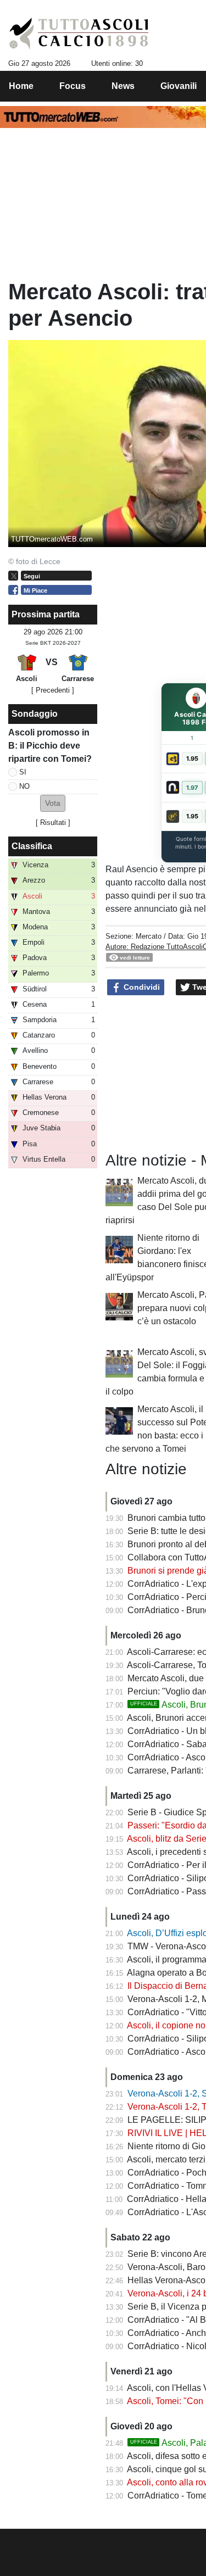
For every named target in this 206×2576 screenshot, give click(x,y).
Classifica (32, 846)
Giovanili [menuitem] (179, 86)
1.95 (192, 759)
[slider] (97, 2541)
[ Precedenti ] (53, 690)
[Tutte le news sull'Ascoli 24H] (79, 34)
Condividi (141, 987)
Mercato (149, 936)
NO (24, 786)
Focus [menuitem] (73, 86)
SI (23, 772)
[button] (53, 803)
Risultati (53, 823)
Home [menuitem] (21, 86)
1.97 (192, 788)
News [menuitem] (123, 86)
